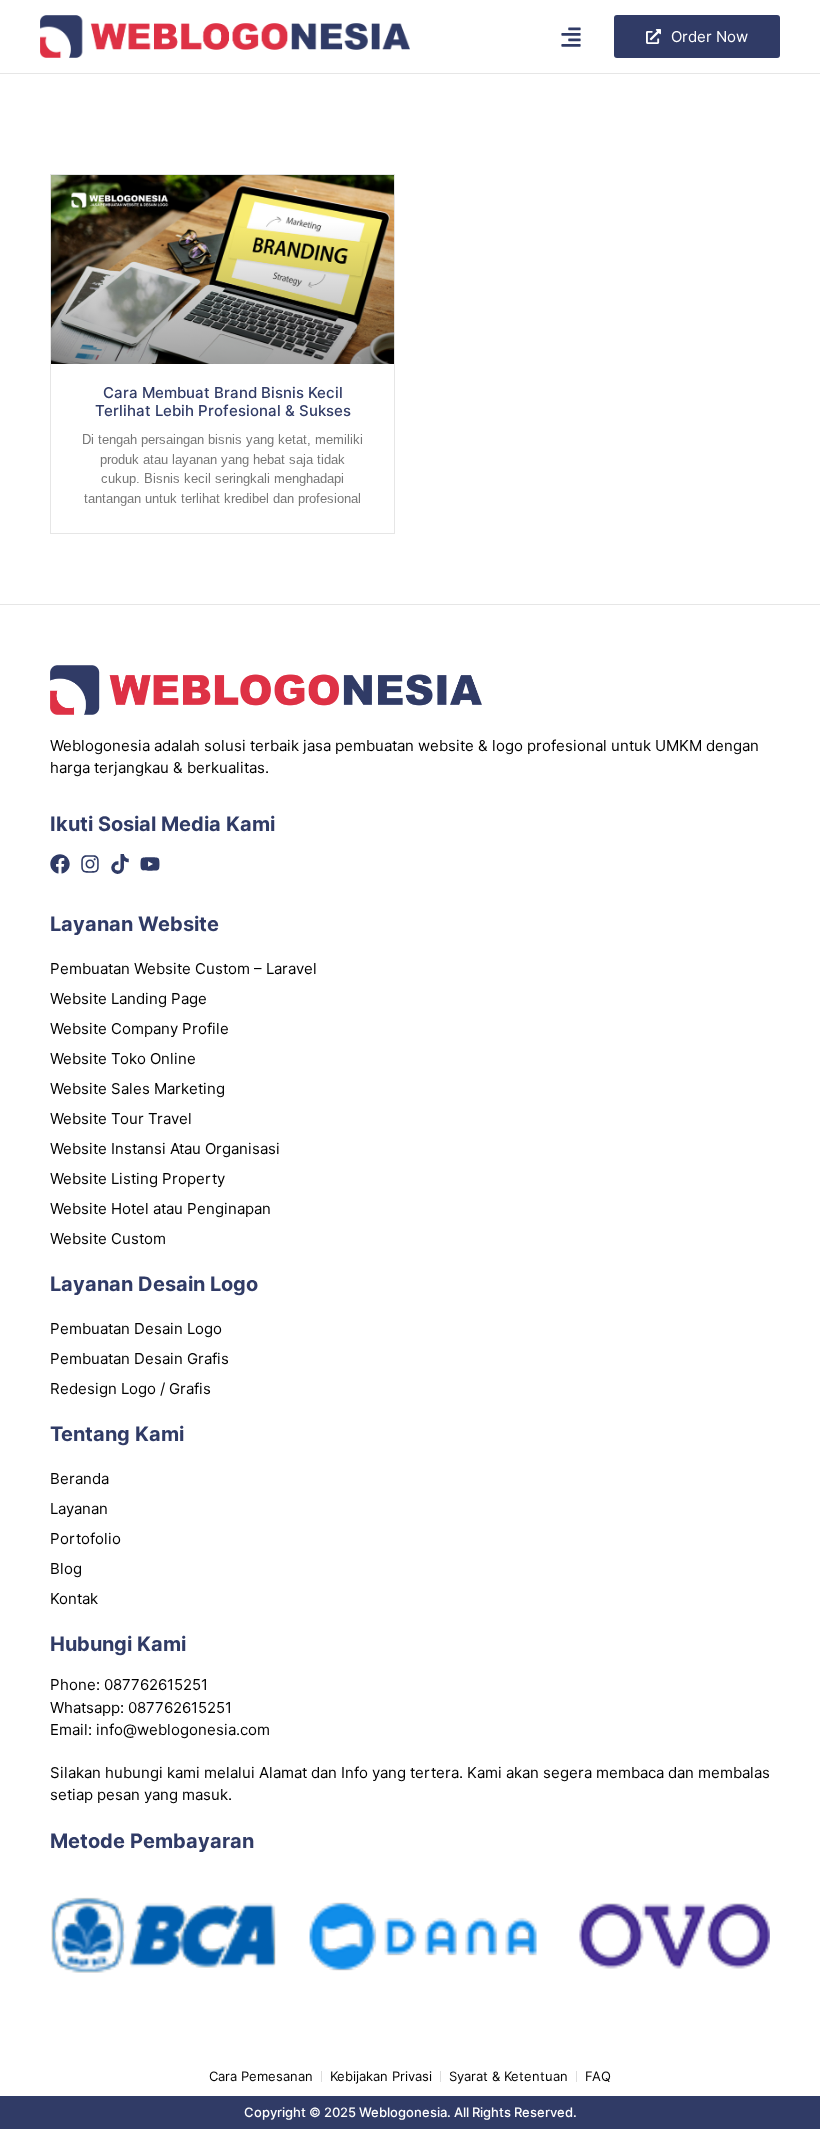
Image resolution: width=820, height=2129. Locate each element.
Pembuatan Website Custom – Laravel (183, 968)
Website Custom (108, 1238)
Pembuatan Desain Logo (136, 1328)
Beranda (79, 1478)
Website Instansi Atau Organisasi (165, 1148)
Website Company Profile (139, 1028)
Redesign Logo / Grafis (130, 1388)
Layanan (79, 1508)
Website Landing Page (128, 998)
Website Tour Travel (121, 1118)
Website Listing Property (137, 1178)
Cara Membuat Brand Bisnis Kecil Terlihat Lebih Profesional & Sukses (223, 401)
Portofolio (85, 1538)
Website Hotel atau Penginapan (160, 1208)
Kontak (74, 1598)
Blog (66, 1568)
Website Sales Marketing (137, 1088)
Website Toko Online (123, 1058)
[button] (571, 36)
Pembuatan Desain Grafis (139, 1358)
